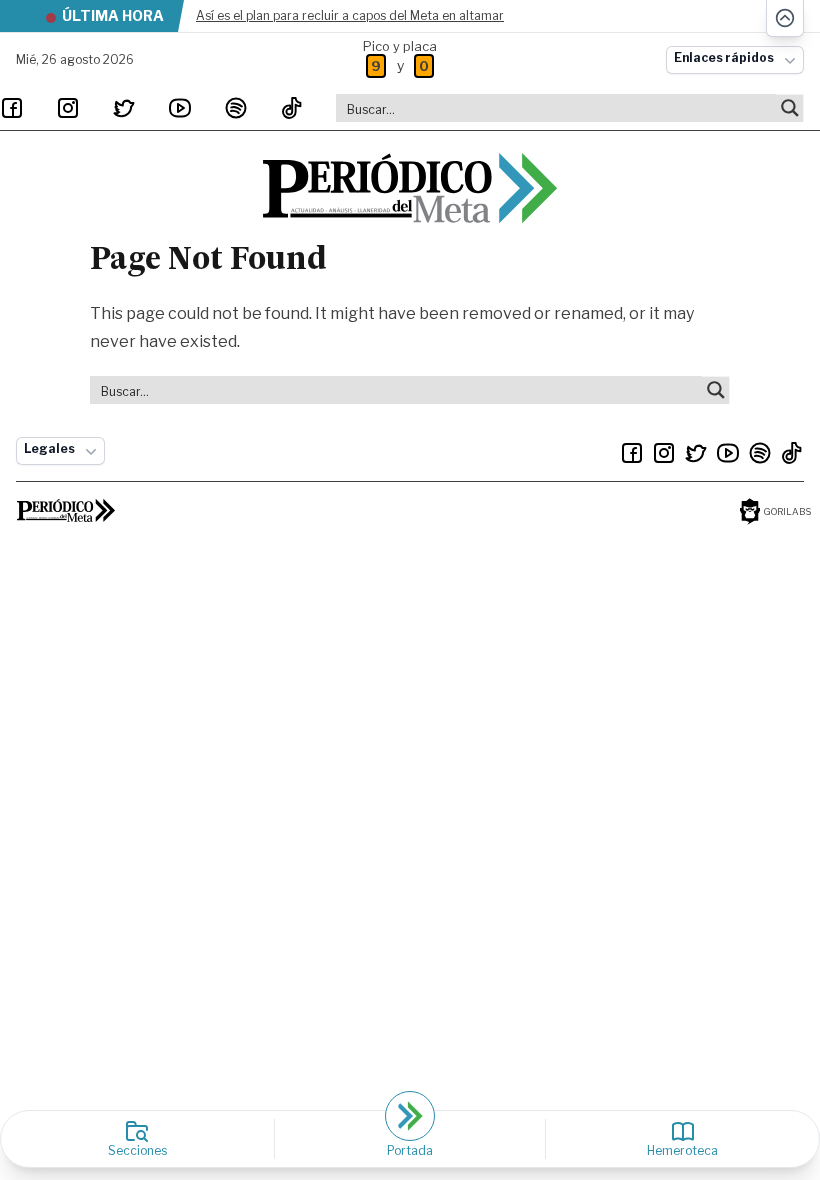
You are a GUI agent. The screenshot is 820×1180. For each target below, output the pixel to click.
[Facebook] (12, 108)
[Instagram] (68, 108)
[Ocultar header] (785, 18)
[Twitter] (124, 108)
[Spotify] (236, 108)
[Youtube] (180, 108)
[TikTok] (292, 108)
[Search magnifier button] (790, 108)
